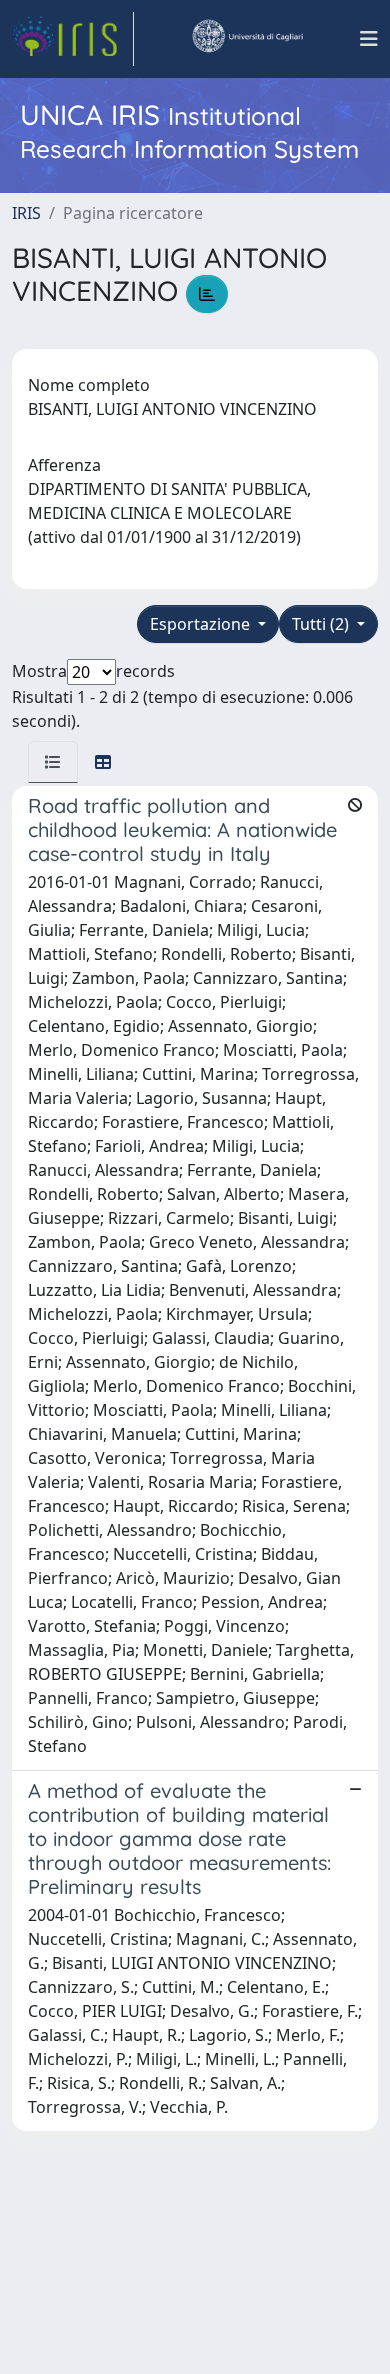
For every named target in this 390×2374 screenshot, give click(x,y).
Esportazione (202, 624)
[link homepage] (73, 39)
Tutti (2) (322, 624)
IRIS (26, 213)
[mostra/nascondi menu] (369, 39)
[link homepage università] (247, 39)
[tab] (53, 762)
